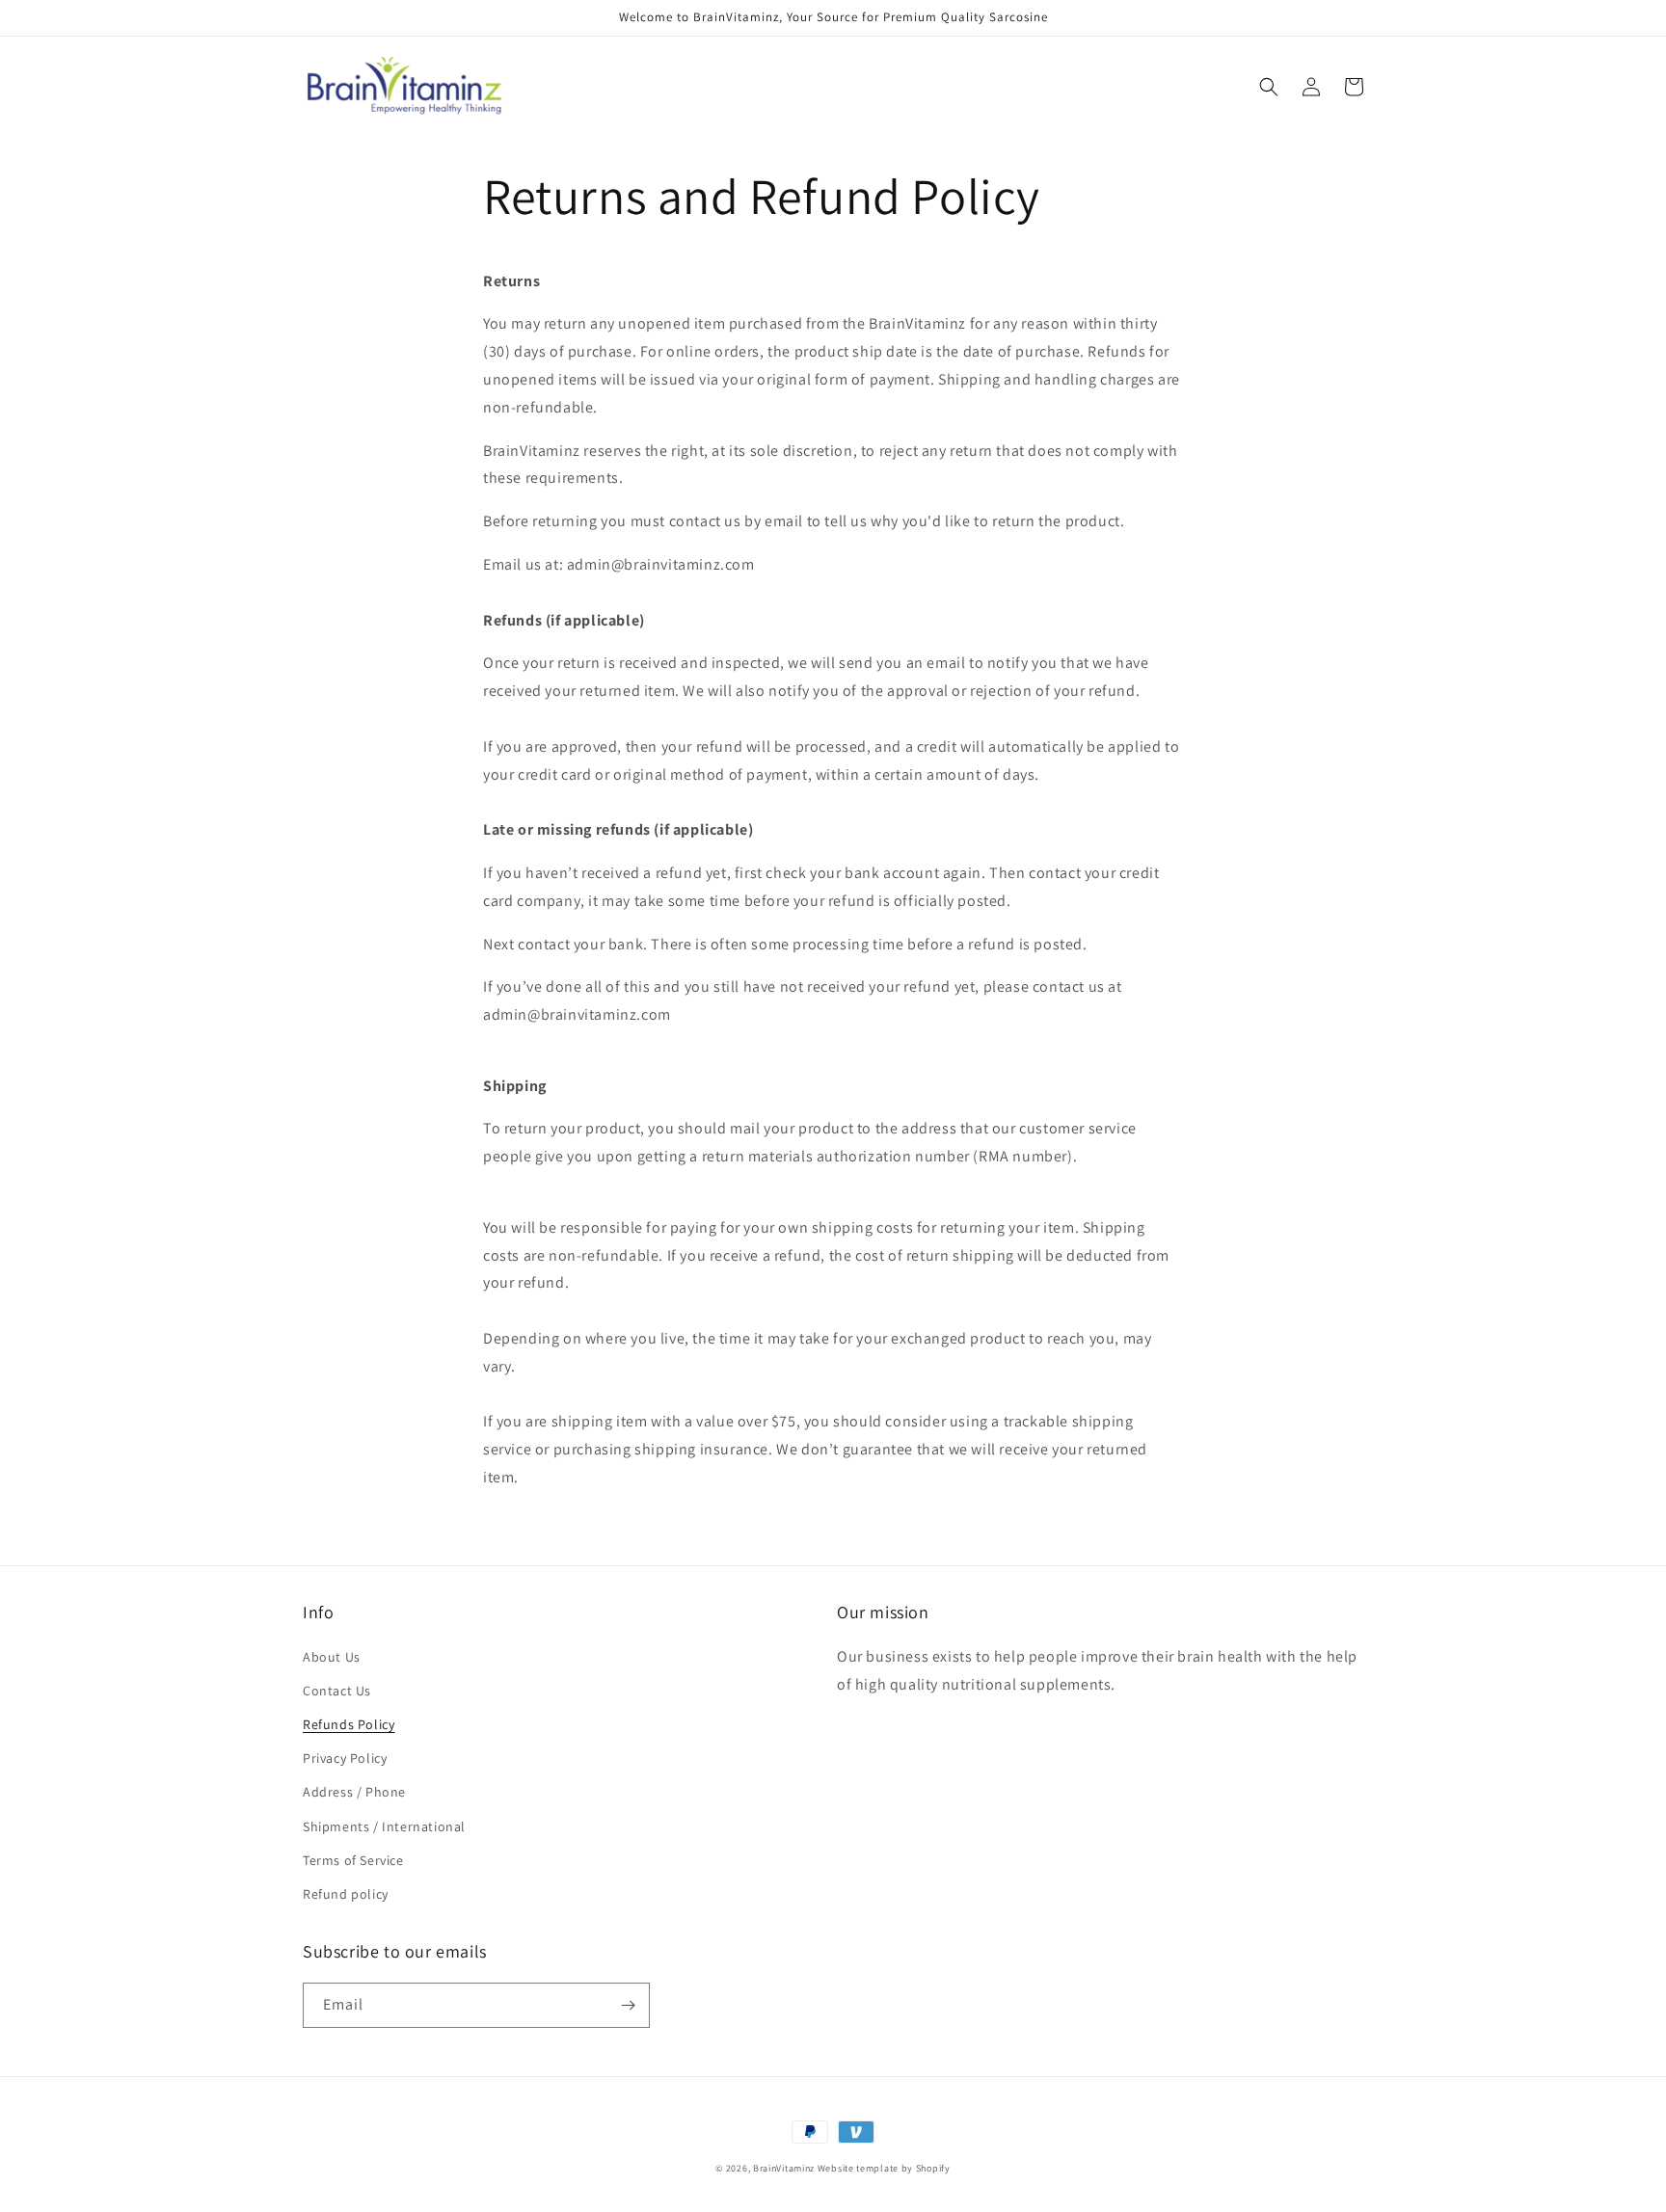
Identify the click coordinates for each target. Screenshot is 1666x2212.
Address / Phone (354, 1792)
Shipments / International (384, 1826)
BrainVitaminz (784, 2168)
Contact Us (337, 1691)
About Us (332, 1657)
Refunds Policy (349, 1724)
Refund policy (346, 1894)
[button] (1269, 87)
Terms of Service (353, 1860)
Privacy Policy (345, 1758)
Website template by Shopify (884, 2168)
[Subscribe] (628, 2005)
